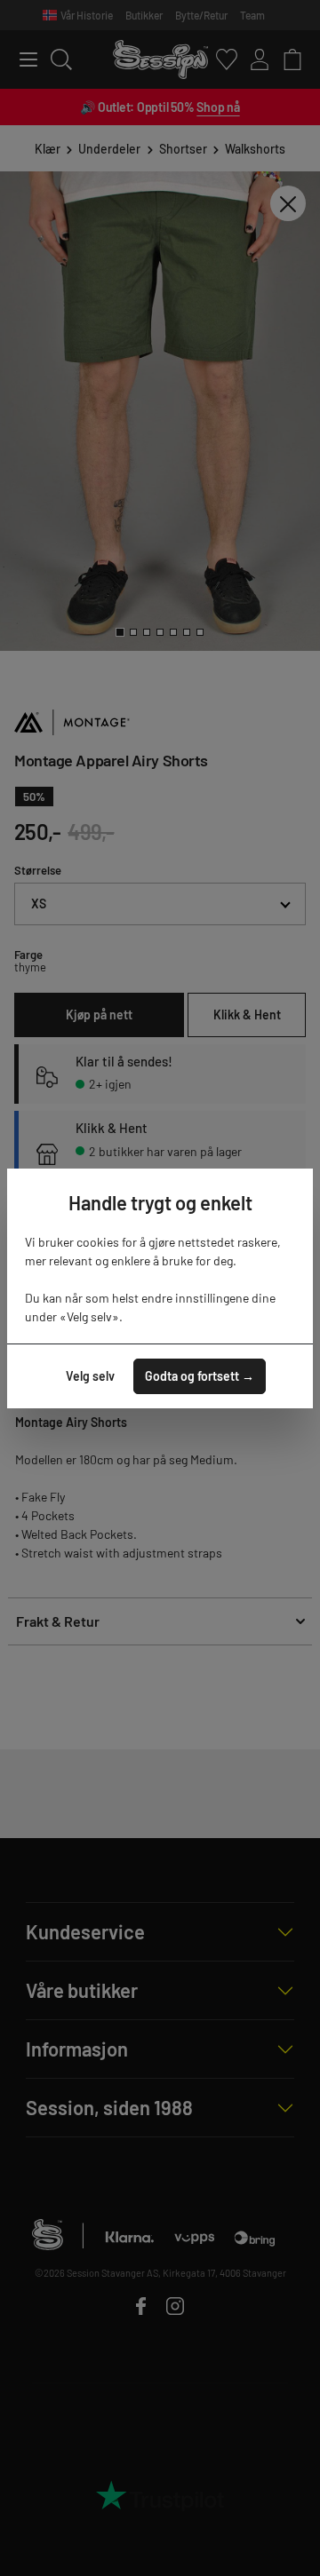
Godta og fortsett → (200, 1376)
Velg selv (90, 1376)
